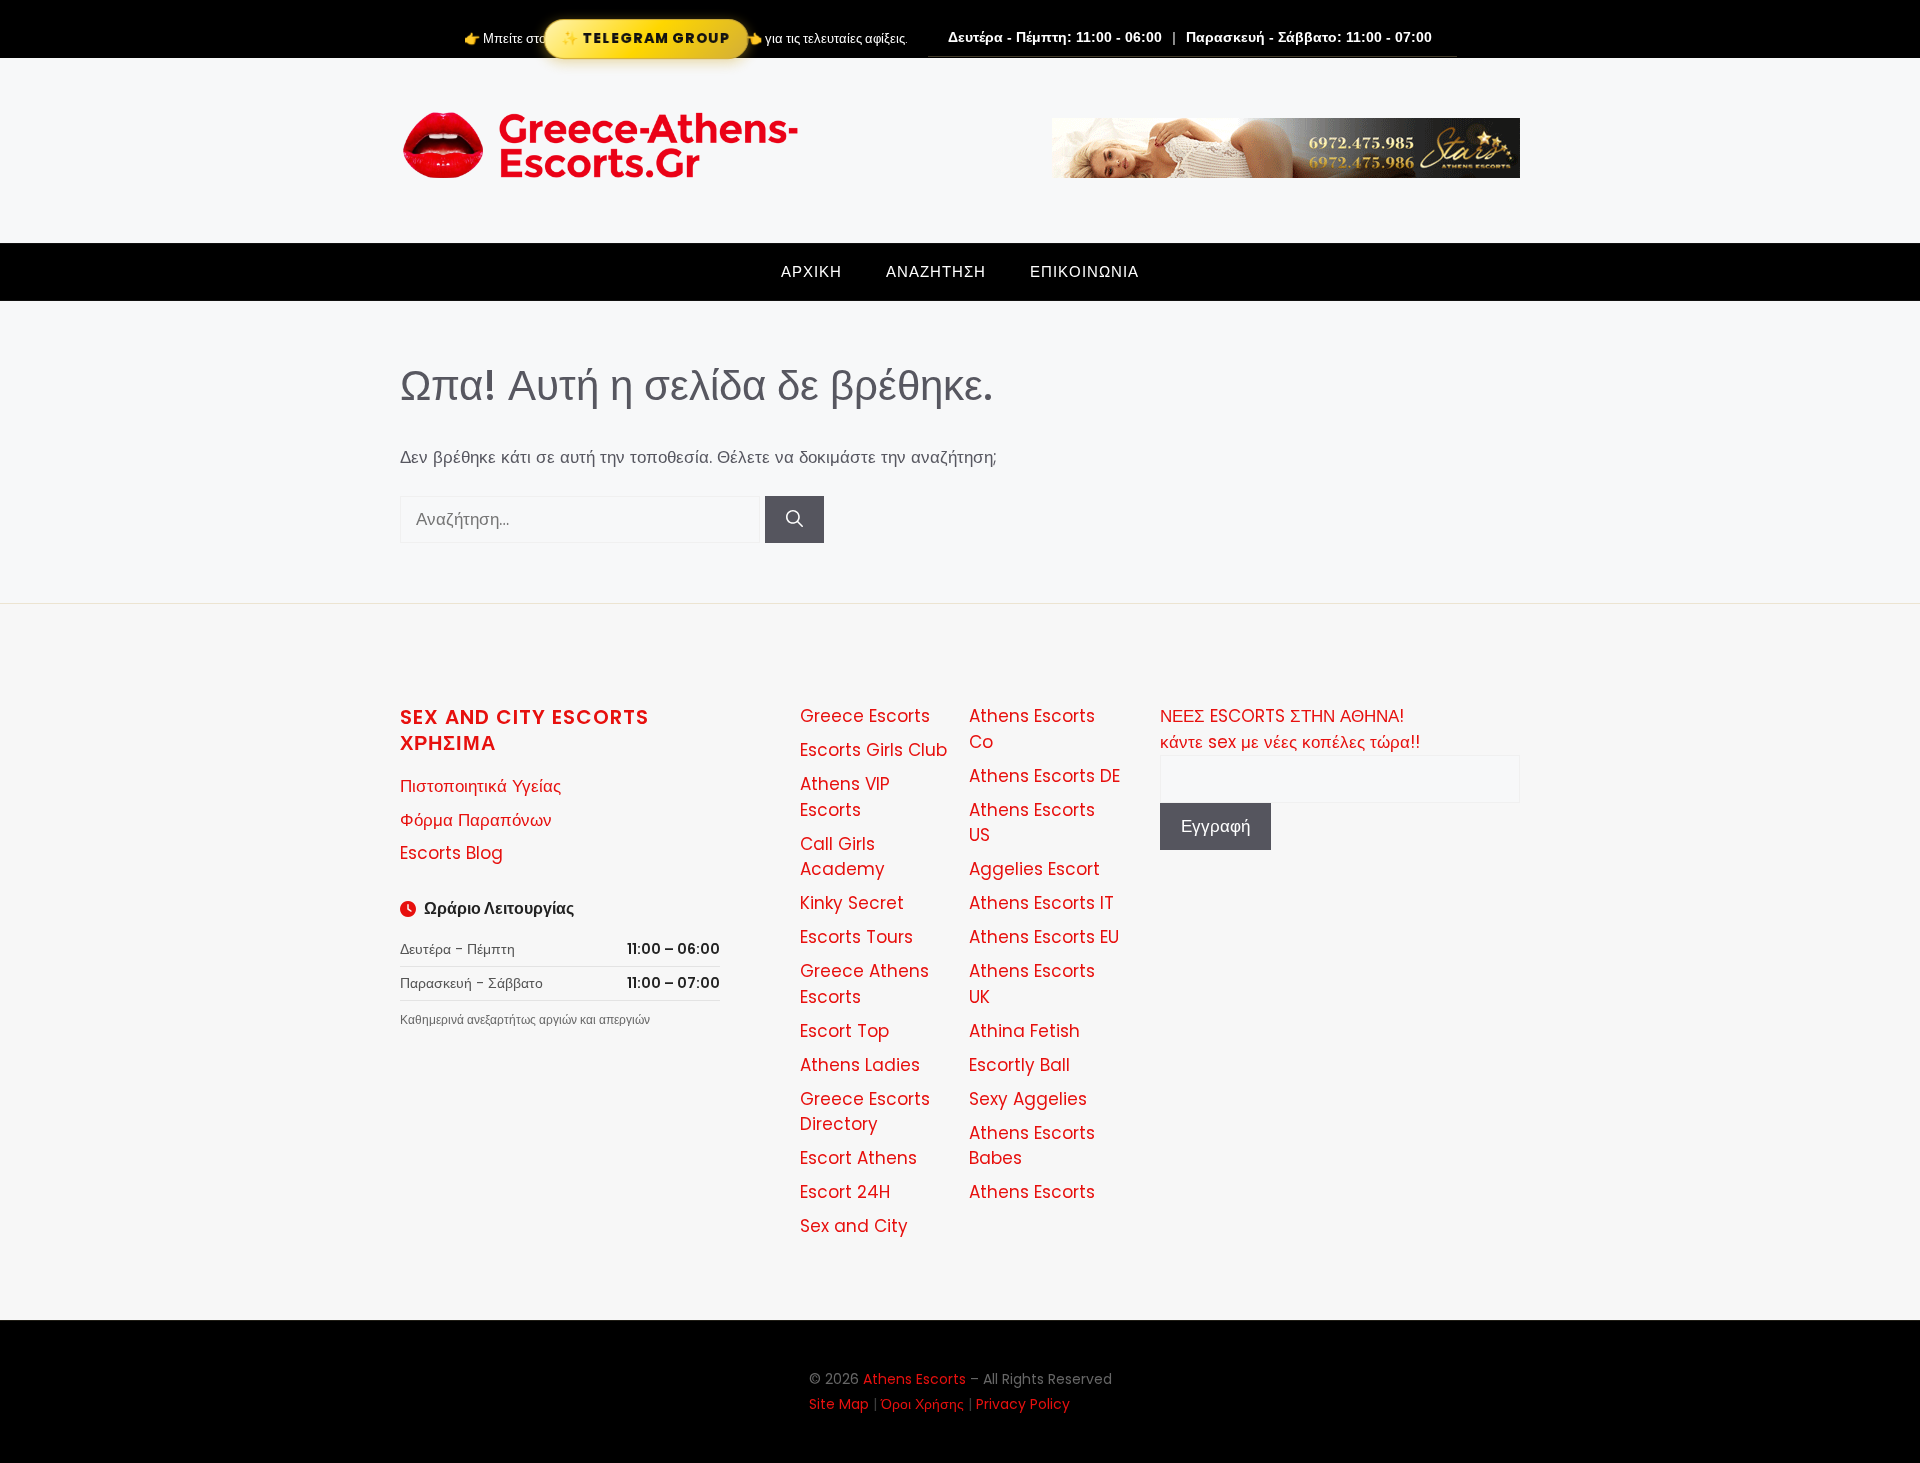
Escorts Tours (856, 937)
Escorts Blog (451, 853)
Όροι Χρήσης (922, 1404)
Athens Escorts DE (1044, 776)
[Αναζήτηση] (794, 520)
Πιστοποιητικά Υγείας (480, 786)
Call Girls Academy (842, 857)
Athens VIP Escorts (845, 797)
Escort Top (844, 1031)
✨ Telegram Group (645, 38)
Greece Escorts (865, 716)
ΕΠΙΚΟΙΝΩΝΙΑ (1084, 271)
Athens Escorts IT (1041, 903)
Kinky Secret (852, 903)
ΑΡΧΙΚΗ (811, 271)
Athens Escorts (1032, 1192)
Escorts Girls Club (873, 750)
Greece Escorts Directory (865, 1112)
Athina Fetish (1024, 1031)
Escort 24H (845, 1192)
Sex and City (854, 1226)
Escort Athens (858, 1158)
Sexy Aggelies (1028, 1099)
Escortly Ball (1019, 1065)
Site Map (839, 1404)
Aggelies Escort (1034, 869)
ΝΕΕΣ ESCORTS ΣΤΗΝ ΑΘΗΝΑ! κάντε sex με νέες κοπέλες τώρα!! (1290, 729)
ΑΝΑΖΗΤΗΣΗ (936, 271)
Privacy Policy (1023, 1404)
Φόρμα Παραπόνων (476, 820)
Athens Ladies (860, 1065)
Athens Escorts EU (1044, 937)
